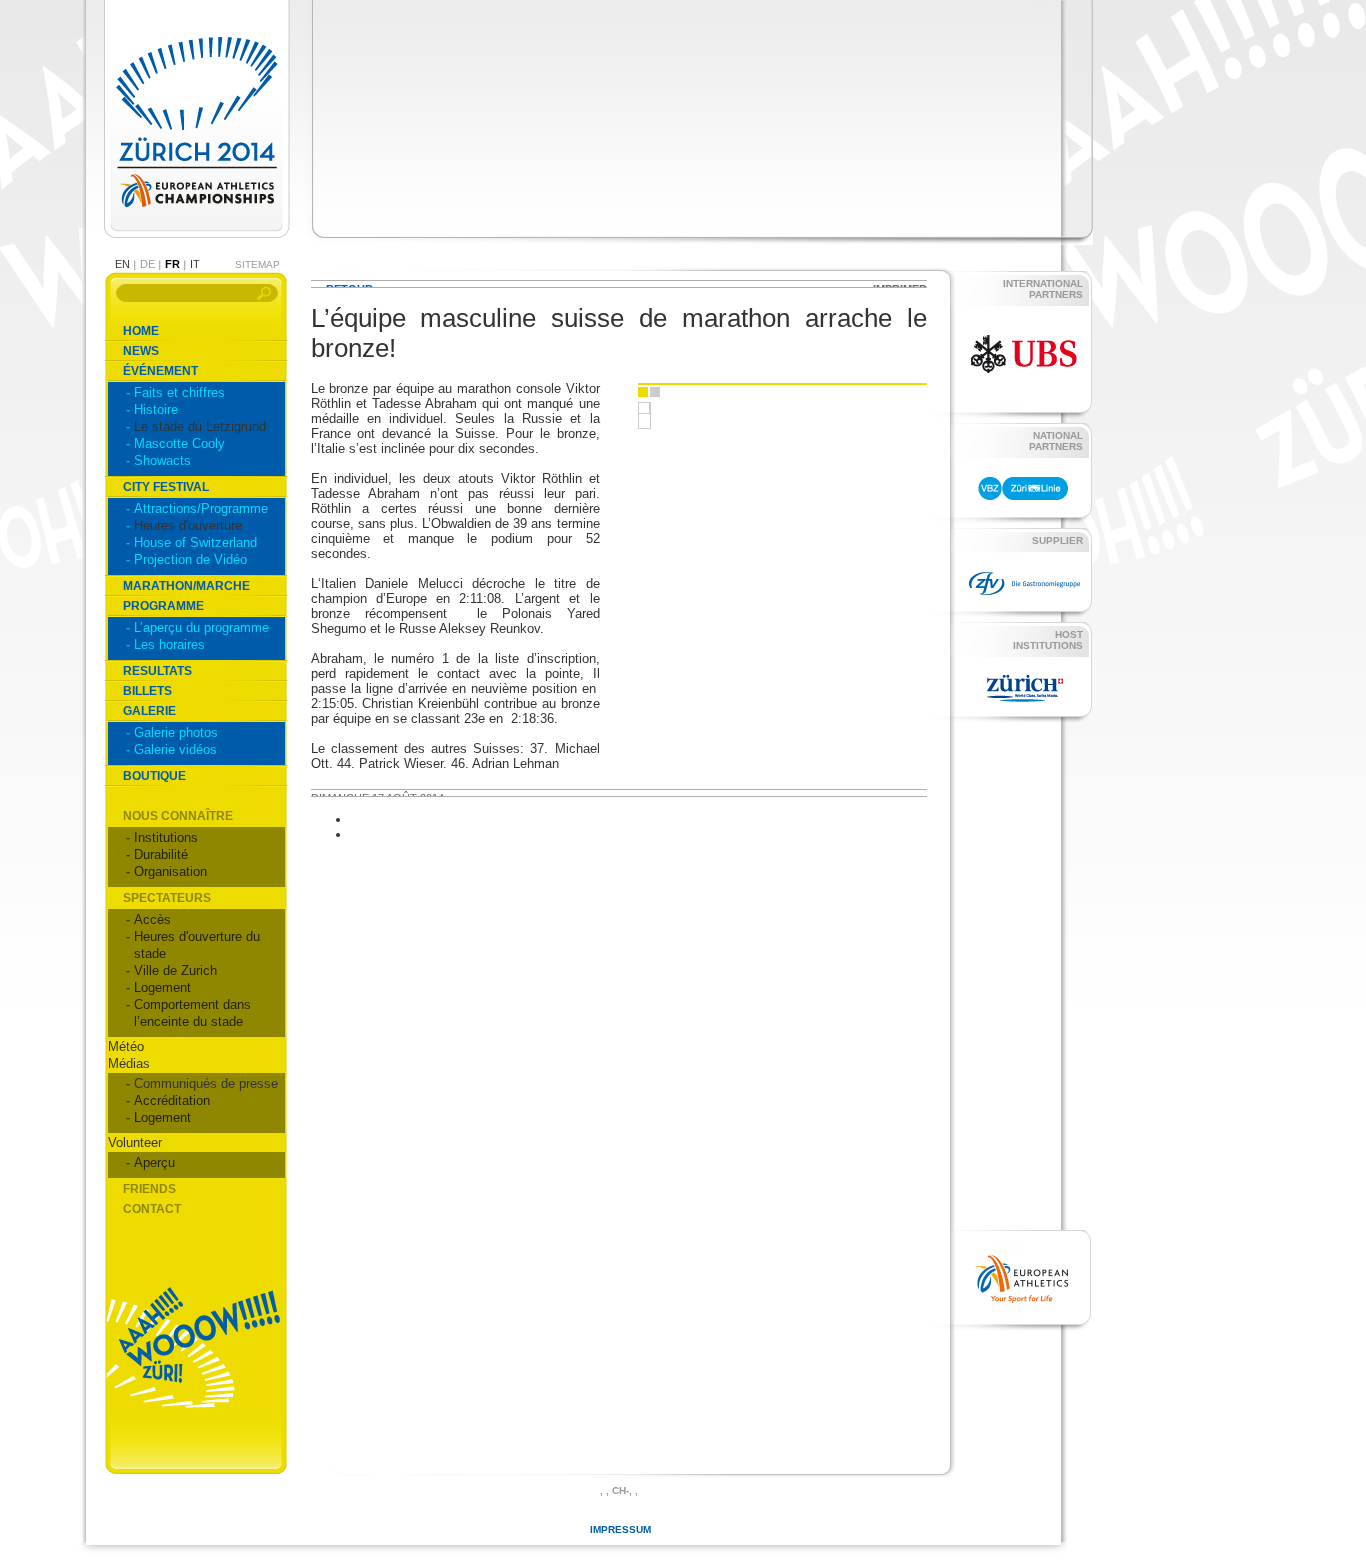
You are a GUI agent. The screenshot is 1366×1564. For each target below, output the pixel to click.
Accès (152, 919)
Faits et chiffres (179, 392)
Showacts (162, 460)
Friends (149, 1189)
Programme (163, 606)
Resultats (157, 671)
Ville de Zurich (175, 970)
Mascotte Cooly (179, 443)
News (141, 351)
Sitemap (257, 264)
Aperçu (154, 1162)
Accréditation (172, 1100)
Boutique (154, 776)
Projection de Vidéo (190, 559)
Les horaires (169, 644)
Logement (162, 987)
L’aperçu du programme (201, 627)
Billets (147, 691)
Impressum (620, 1529)
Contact (152, 1209)
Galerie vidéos (175, 749)
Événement (160, 371)
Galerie (149, 711)
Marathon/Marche (186, 586)
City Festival (166, 487)
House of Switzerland (195, 542)
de (147, 264)
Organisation (170, 871)
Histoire (156, 409)
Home (141, 331)
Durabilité (161, 854)
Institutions (166, 837)
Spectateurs (167, 898)
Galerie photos (176, 732)
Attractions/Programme (201, 508)
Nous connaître (178, 816)
